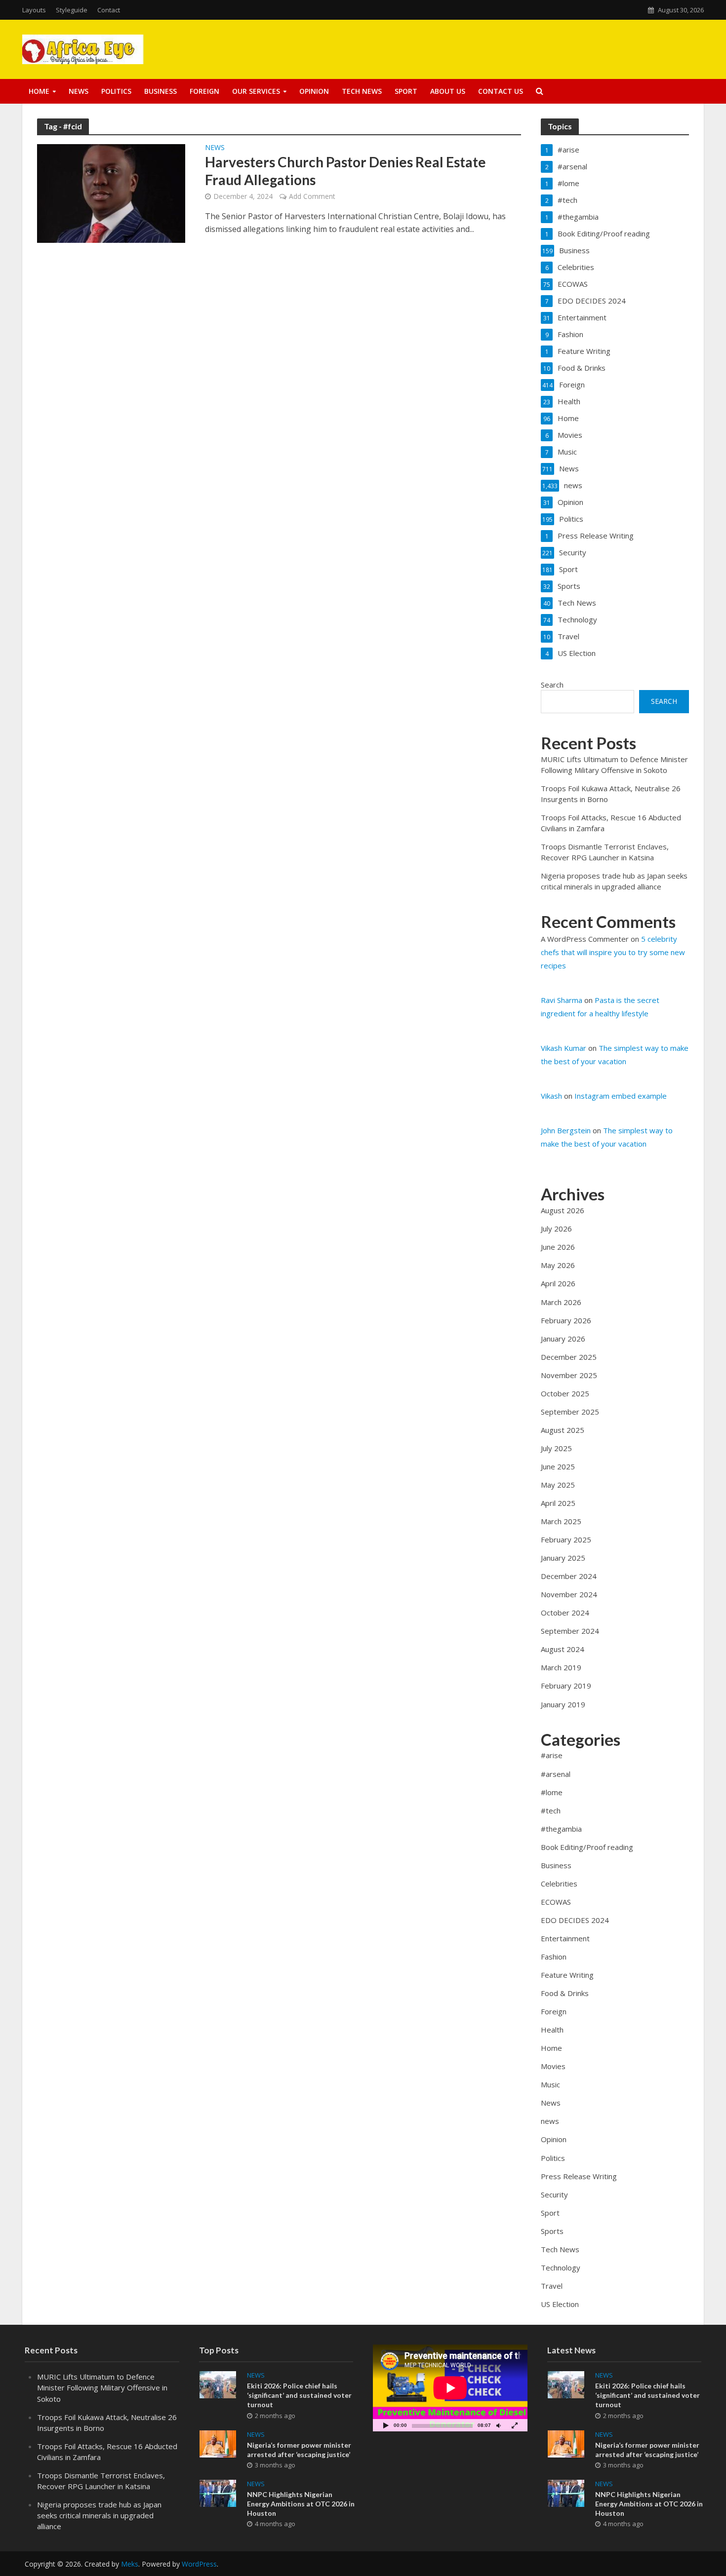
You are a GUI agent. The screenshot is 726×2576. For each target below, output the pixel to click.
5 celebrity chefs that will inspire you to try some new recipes (613, 952)
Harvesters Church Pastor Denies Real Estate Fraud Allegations (345, 171)
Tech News (362, 91)
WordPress (199, 2564)
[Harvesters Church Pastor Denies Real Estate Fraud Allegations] (111, 192)
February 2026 (566, 1320)
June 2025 (558, 1466)
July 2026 (556, 1229)
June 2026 (558, 1247)
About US (448, 91)
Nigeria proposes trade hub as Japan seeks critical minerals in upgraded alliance (99, 2515)
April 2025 (558, 1503)
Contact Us (501, 91)
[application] (450, 2388)
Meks (130, 2564)
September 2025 (570, 1412)
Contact (109, 10)
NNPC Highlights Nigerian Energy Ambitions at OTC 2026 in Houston (301, 2504)
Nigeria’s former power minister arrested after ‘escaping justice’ (299, 2450)
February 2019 (566, 1686)
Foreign (204, 91)
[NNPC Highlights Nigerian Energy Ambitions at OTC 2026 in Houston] (218, 2492)
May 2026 (558, 1265)
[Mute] (499, 2425)
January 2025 (563, 1558)
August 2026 (563, 1210)
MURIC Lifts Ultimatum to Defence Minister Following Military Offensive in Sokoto (102, 2387)
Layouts (34, 10)
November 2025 (569, 1375)
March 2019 (561, 1667)
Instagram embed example (621, 1096)
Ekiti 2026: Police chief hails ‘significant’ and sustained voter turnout (299, 2395)
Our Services (256, 91)
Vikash (551, 1096)
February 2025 (566, 1539)
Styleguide (72, 10)
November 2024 (569, 1594)
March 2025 (561, 1521)
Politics (116, 91)
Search (552, 685)
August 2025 (563, 1430)
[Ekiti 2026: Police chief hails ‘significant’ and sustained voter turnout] (218, 2384)
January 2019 (563, 1704)
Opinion (314, 91)
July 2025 (556, 1448)
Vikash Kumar (564, 1048)
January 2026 (563, 1339)
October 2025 (565, 1393)
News (79, 91)
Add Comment (312, 196)
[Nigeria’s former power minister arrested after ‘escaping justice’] (218, 2443)
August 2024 (563, 1649)
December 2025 (569, 1357)
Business (161, 91)
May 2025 (558, 1485)
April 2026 (558, 1283)
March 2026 (561, 1302)
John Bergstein (566, 1130)
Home (39, 91)
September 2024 (570, 1631)
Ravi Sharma (562, 1000)
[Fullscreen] (515, 2425)
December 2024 (569, 1576)
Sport (406, 91)
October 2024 (565, 1613)
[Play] (386, 2425)
